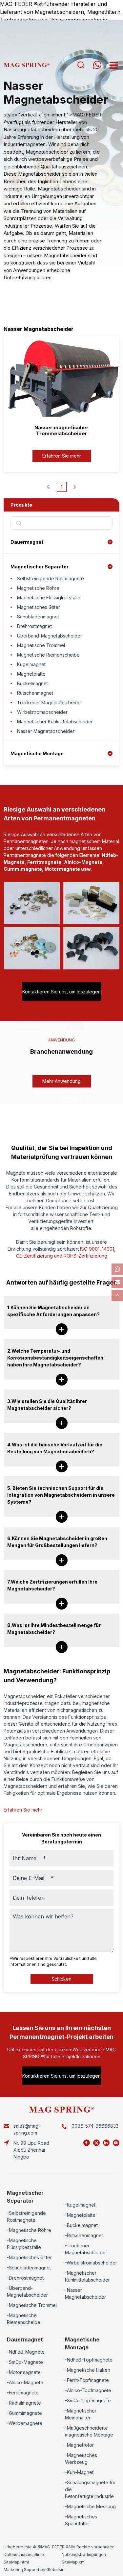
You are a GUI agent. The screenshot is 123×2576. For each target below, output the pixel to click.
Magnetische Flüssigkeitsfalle (49, 598)
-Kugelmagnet (80, 2205)
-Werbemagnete (25, 2423)
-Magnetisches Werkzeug (81, 2459)
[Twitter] (96, 2143)
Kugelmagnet (31, 664)
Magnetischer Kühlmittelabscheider (55, 722)
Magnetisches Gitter (39, 607)
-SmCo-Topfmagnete (88, 2401)
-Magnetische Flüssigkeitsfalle (24, 2244)
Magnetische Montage (37, 753)
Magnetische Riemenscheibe (48, 655)
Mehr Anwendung (61, 1081)
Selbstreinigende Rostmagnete (51, 578)
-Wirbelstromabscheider (91, 2263)
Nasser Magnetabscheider (46, 731)
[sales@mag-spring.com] (117, 1282)
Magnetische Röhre (38, 588)
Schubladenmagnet (38, 617)
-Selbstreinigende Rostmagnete (26, 2216)
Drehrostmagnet (34, 626)
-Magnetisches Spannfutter (81, 2520)
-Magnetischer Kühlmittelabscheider (87, 2276)
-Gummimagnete (24, 2413)
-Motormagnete (24, 2372)
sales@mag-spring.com (27, 2129)
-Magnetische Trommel (32, 2305)
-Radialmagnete (24, 2403)
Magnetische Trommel (41, 645)
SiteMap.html (16, 2562)
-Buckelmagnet (81, 2225)
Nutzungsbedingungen (84, 2554)
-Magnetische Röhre (29, 2230)
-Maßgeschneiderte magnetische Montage (89, 2431)
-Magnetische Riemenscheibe (24, 2319)
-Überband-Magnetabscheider (27, 2291)
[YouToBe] (116, 2143)
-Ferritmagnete (23, 2393)
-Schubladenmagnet (29, 2268)
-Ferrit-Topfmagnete (87, 2380)
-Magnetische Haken (88, 2370)
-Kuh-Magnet (79, 2472)
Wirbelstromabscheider (42, 712)
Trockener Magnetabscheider (50, 702)
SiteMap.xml (74, 2562)
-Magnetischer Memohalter (81, 2414)
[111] (117, 1269)
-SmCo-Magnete (25, 2362)
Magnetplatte (31, 674)
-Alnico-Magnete (25, 2382)
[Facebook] (87, 2143)
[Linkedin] (106, 2143)
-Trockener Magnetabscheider (85, 2249)
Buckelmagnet (32, 683)
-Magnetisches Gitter (29, 2257)
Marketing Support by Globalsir (33, 2570)
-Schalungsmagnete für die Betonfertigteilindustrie (90, 2489)
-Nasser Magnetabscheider (85, 2293)
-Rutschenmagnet (84, 2235)
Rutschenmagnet (35, 693)
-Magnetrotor (79, 2445)
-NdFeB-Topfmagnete (89, 2360)
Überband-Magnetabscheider (50, 636)
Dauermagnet (27, 542)
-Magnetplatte (80, 2215)
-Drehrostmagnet (25, 2278)
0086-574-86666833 (95, 2126)
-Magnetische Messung (90, 2506)
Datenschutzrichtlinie (24, 2554)
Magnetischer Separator (40, 567)
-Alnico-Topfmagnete (88, 2390)
